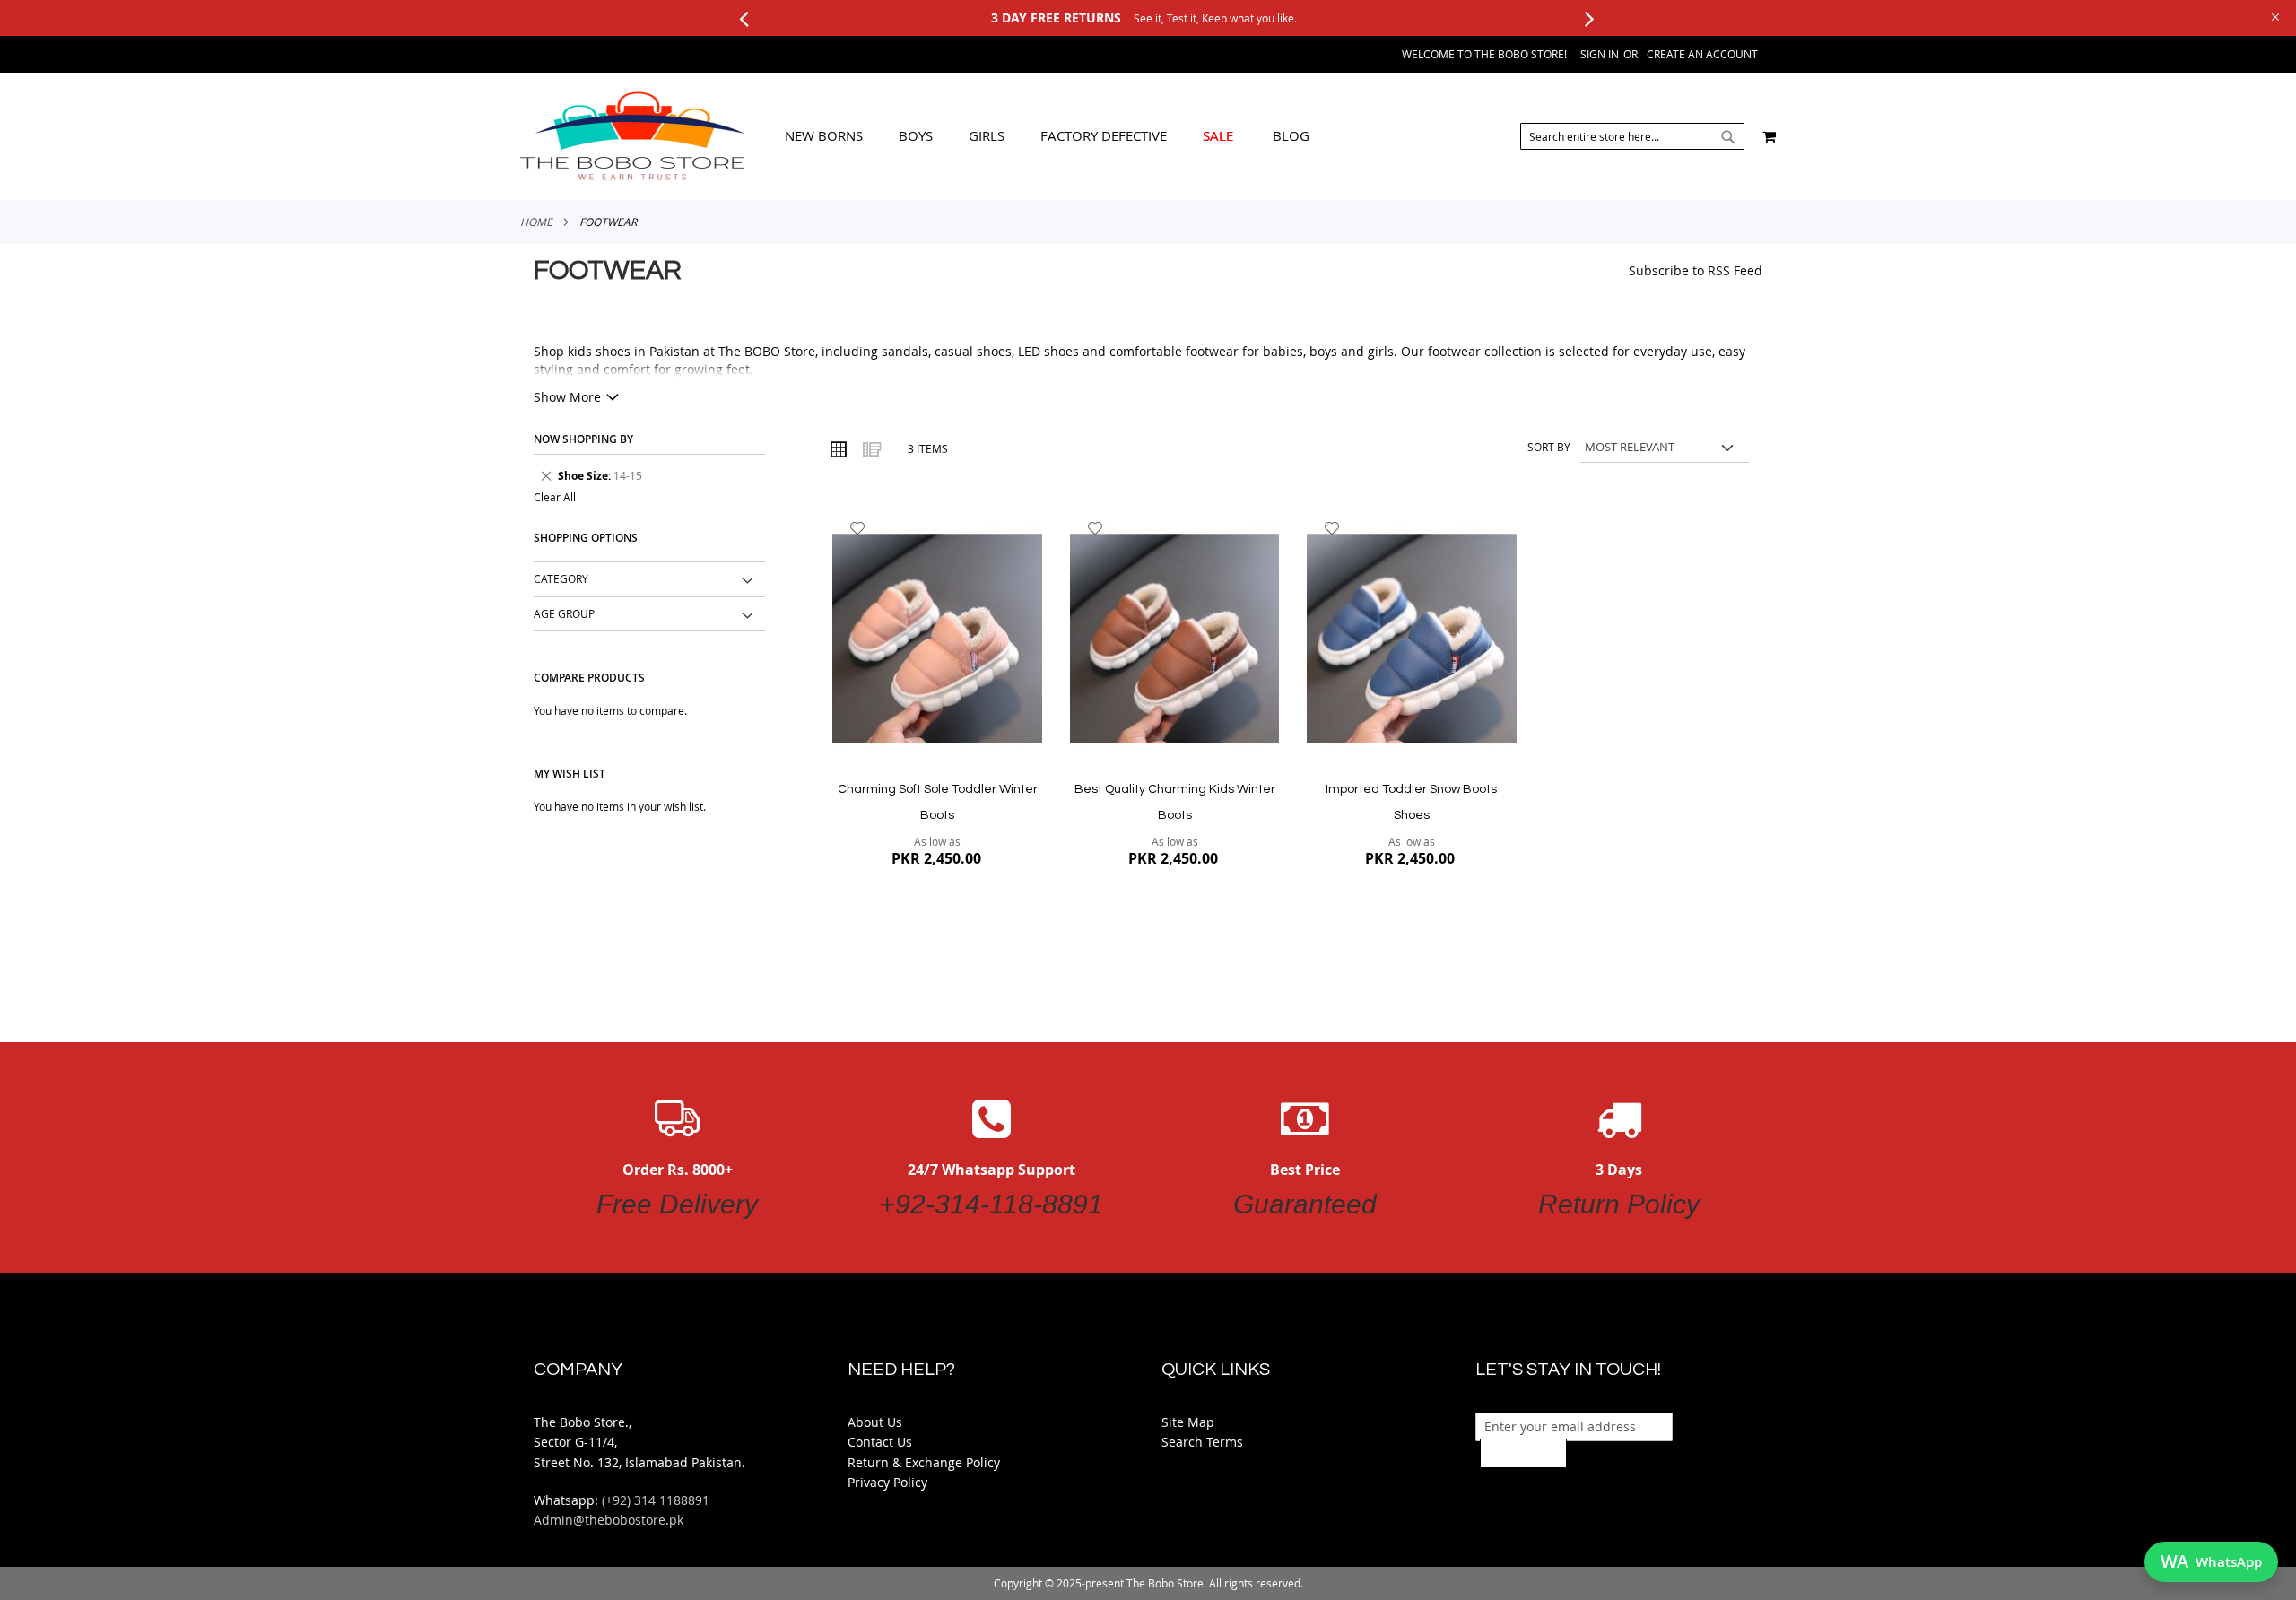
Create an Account (1702, 54)
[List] (871, 448)
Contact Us (880, 1442)
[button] (858, 528)
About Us (875, 1422)
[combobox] (1632, 136)
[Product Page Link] (937, 640)
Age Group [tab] (564, 613)
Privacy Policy (887, 1482)
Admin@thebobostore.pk (609, 1520)
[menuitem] (824, 136)
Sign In (1600, 54)
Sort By (1549, 447)
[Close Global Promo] (2274, 16)
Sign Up (1523, 1453)
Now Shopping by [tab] (583, 439)
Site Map (1188, 1422)
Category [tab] (561, 578)
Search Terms (1202, 1442)
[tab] (1047, 136)
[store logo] (632, 136)
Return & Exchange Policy (924, 1462)
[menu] (1047, 136)
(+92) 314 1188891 (656, 1500)
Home (536, 222)
